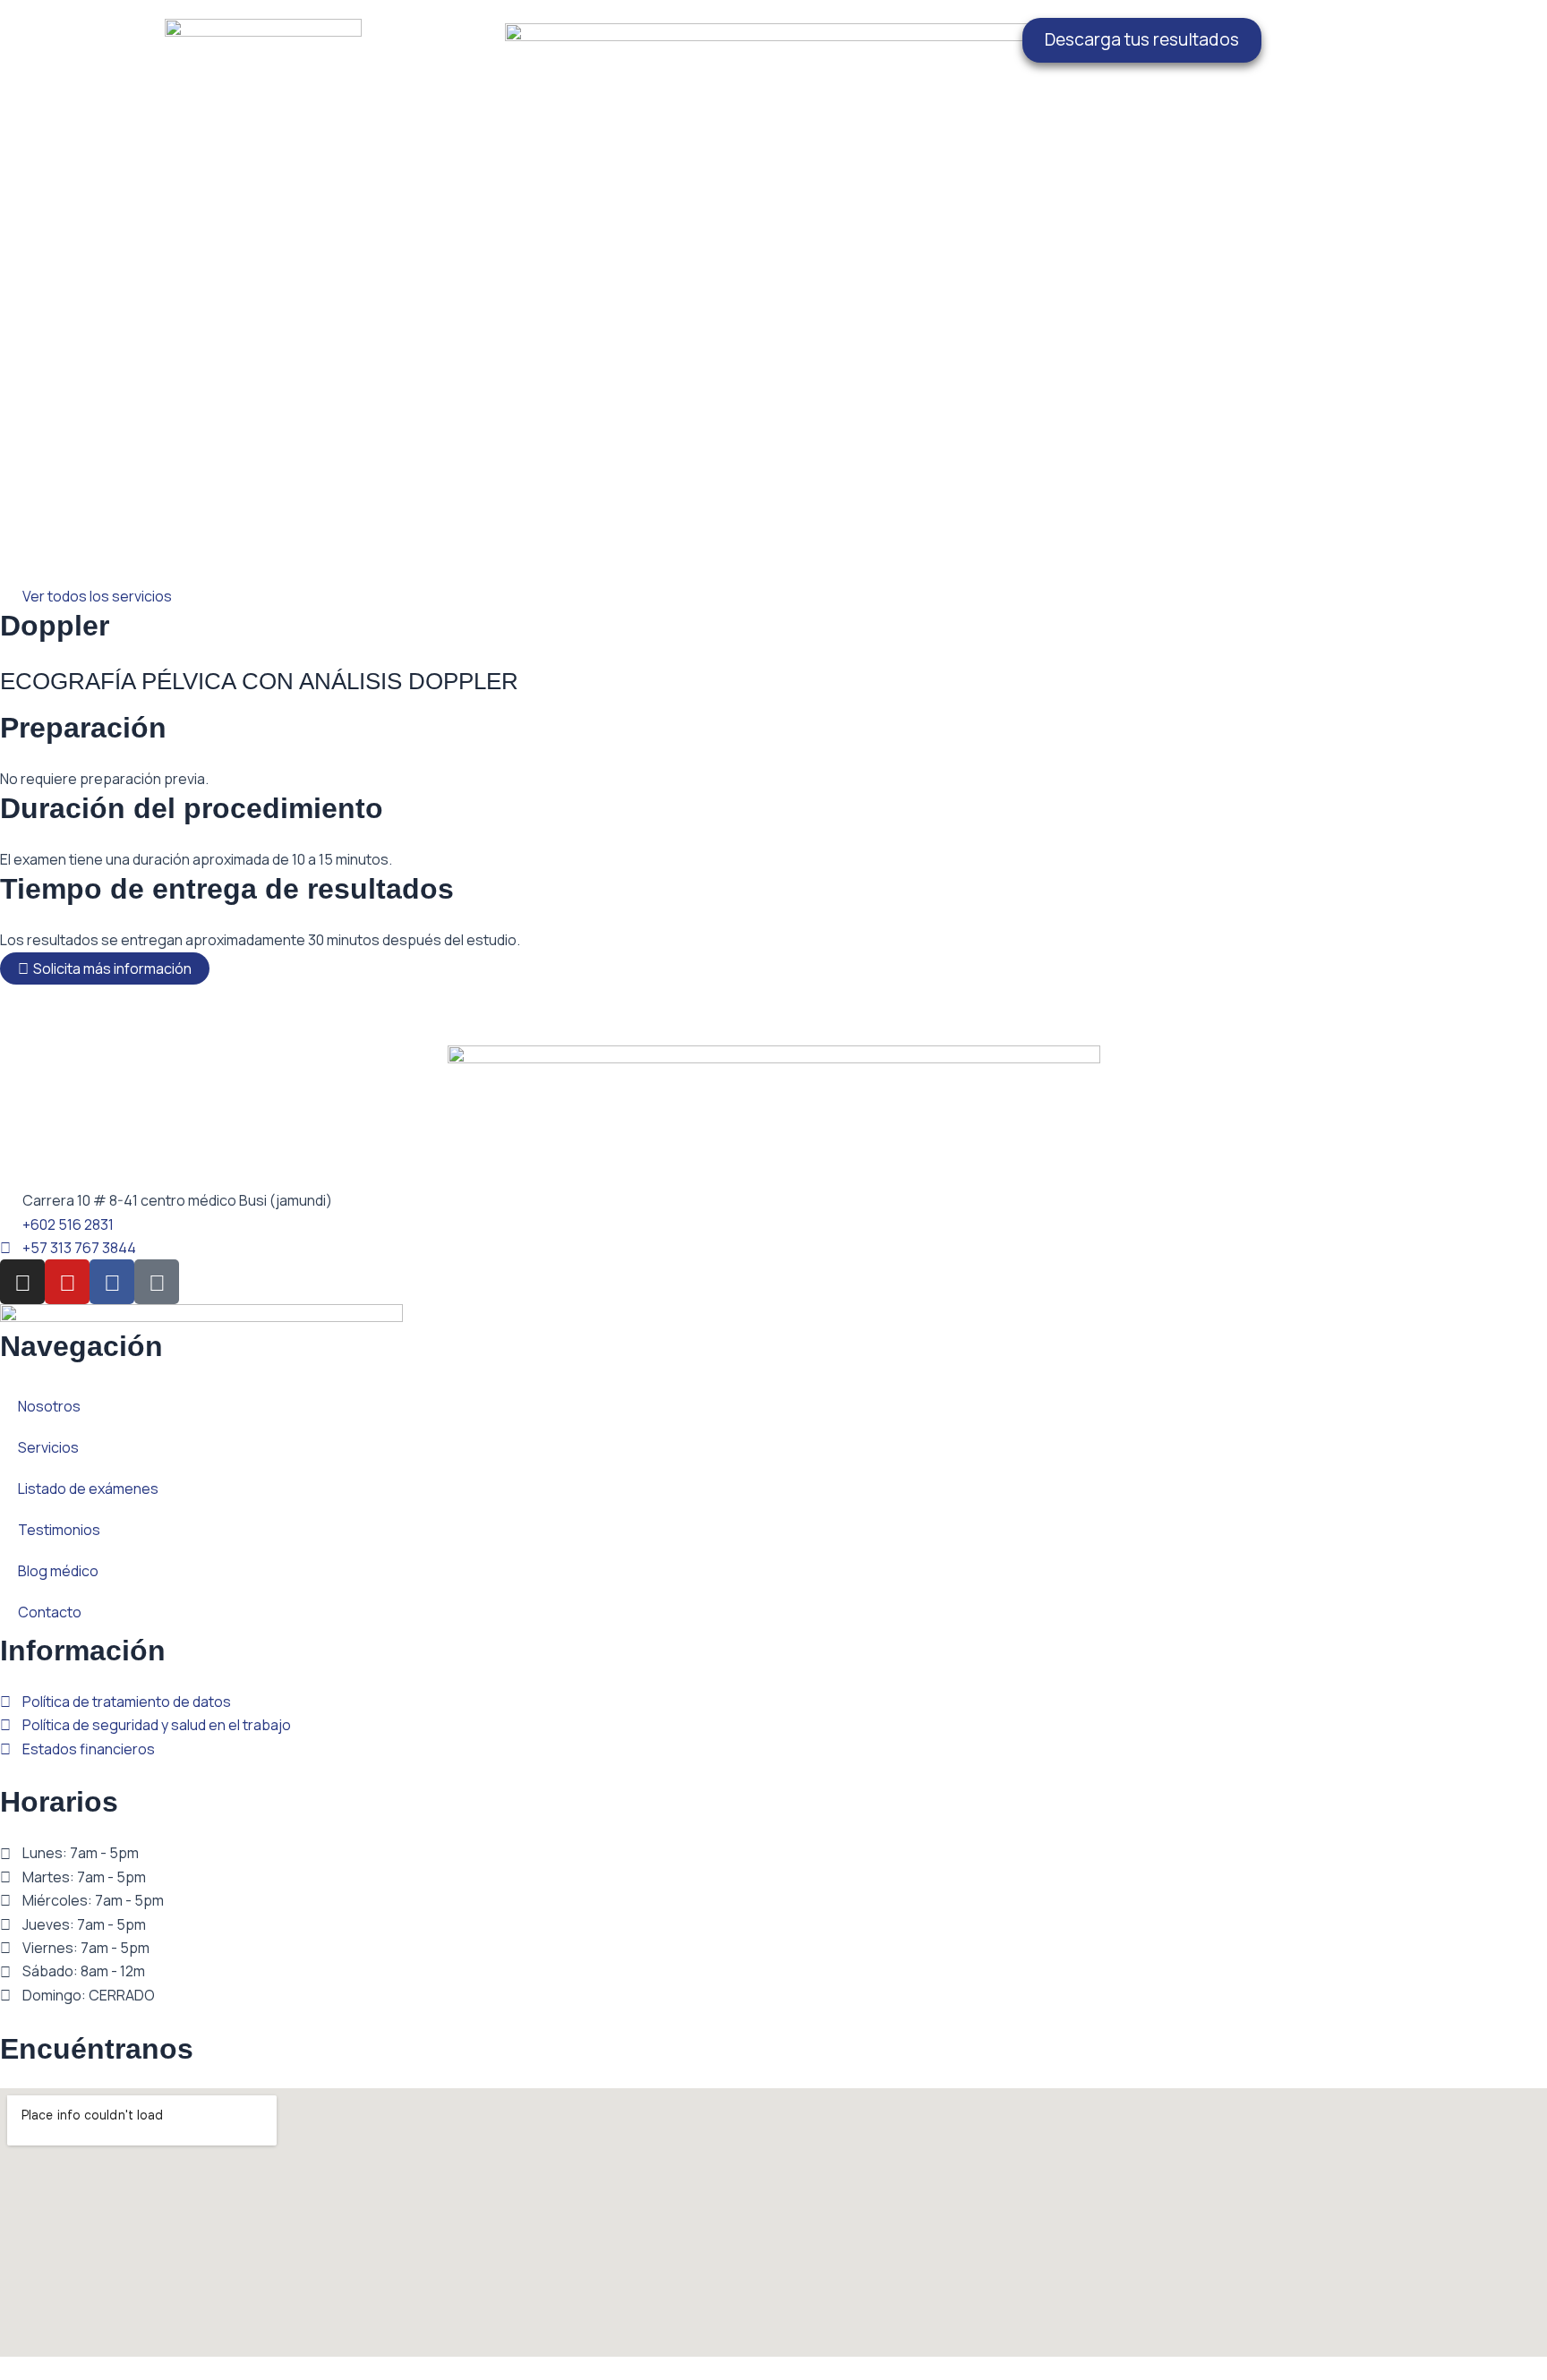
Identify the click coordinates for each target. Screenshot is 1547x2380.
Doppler (55, 626)
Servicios (48, 1447)
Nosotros (49, 1406)
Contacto (50, 1612)
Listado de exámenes (88, 1489)
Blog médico (58, 1571)
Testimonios (59, 1530)
